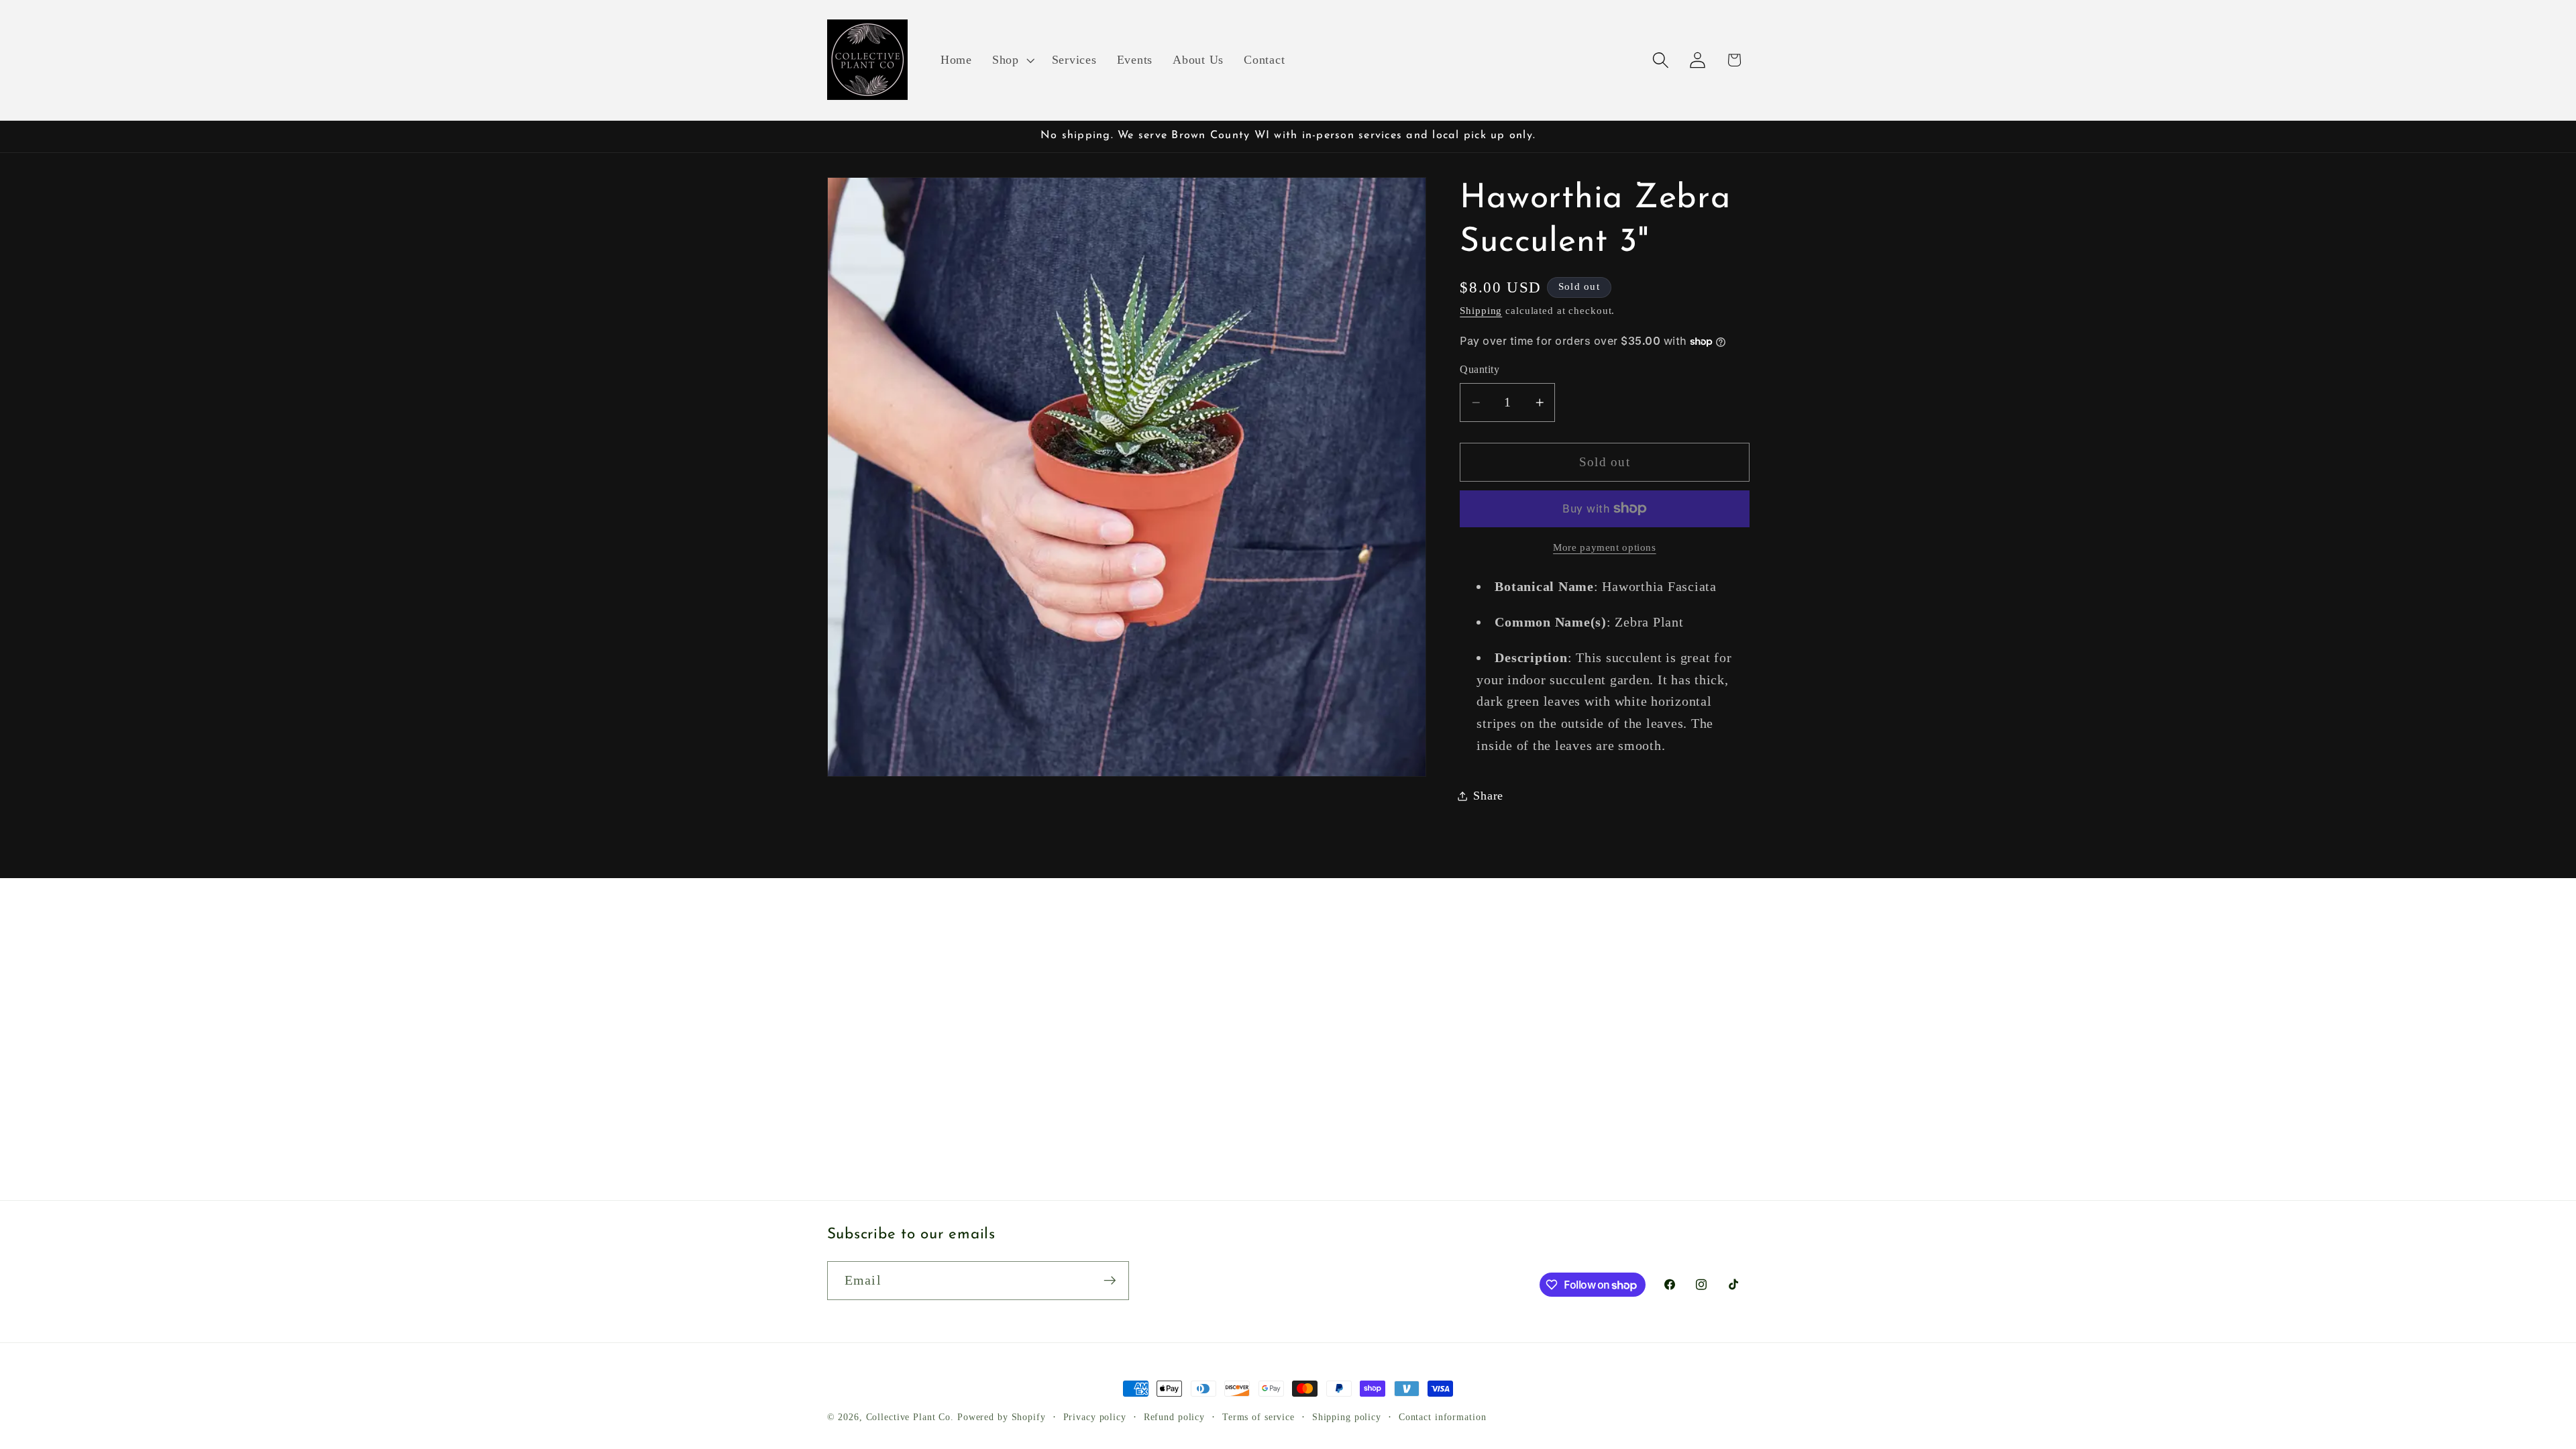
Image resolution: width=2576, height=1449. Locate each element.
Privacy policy (1095, 1417)
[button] (1012, 60)
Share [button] (1488, 796)
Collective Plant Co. (910, 1417)
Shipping (1481, 311)
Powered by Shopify (1002, 1417)
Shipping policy (1347, 1417)
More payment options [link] (1605, 547)
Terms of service (1258, 1417)
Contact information (1443, 1417)
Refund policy (1174, 1417)
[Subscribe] (1110, 1281)
